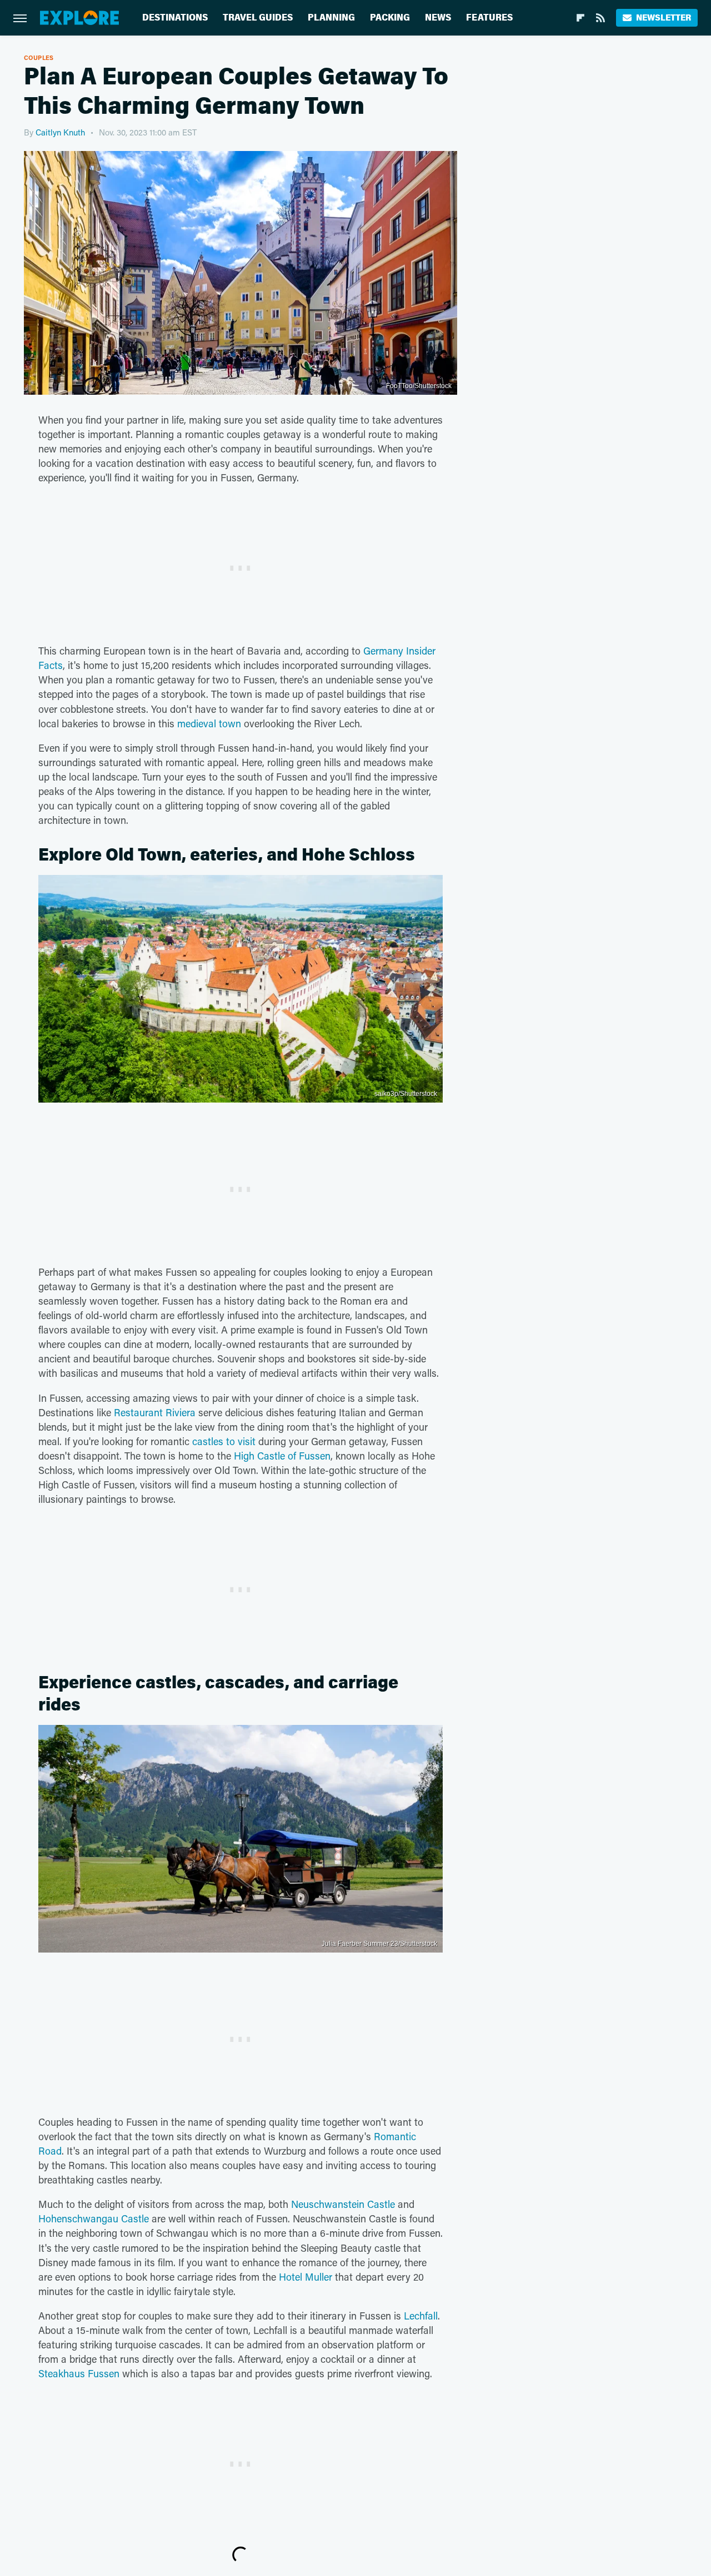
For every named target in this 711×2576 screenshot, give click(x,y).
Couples (39, 57)
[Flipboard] (580, 18)
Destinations (175, 17)
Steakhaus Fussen (79, 2373)
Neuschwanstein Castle (343, 2204)
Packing (390, 17)
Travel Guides (258, 17)
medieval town (209, 723)
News (438, 17)
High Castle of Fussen (282, 1456)
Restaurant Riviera (155, 1412)
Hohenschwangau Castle (94, 2218)
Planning (331, 17)
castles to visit (224, 1441)
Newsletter (664, 17)
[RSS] (600, 18)
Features (489, 17)
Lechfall (421, 2316)
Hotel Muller (306, 2277)
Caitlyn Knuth (60, 132)
